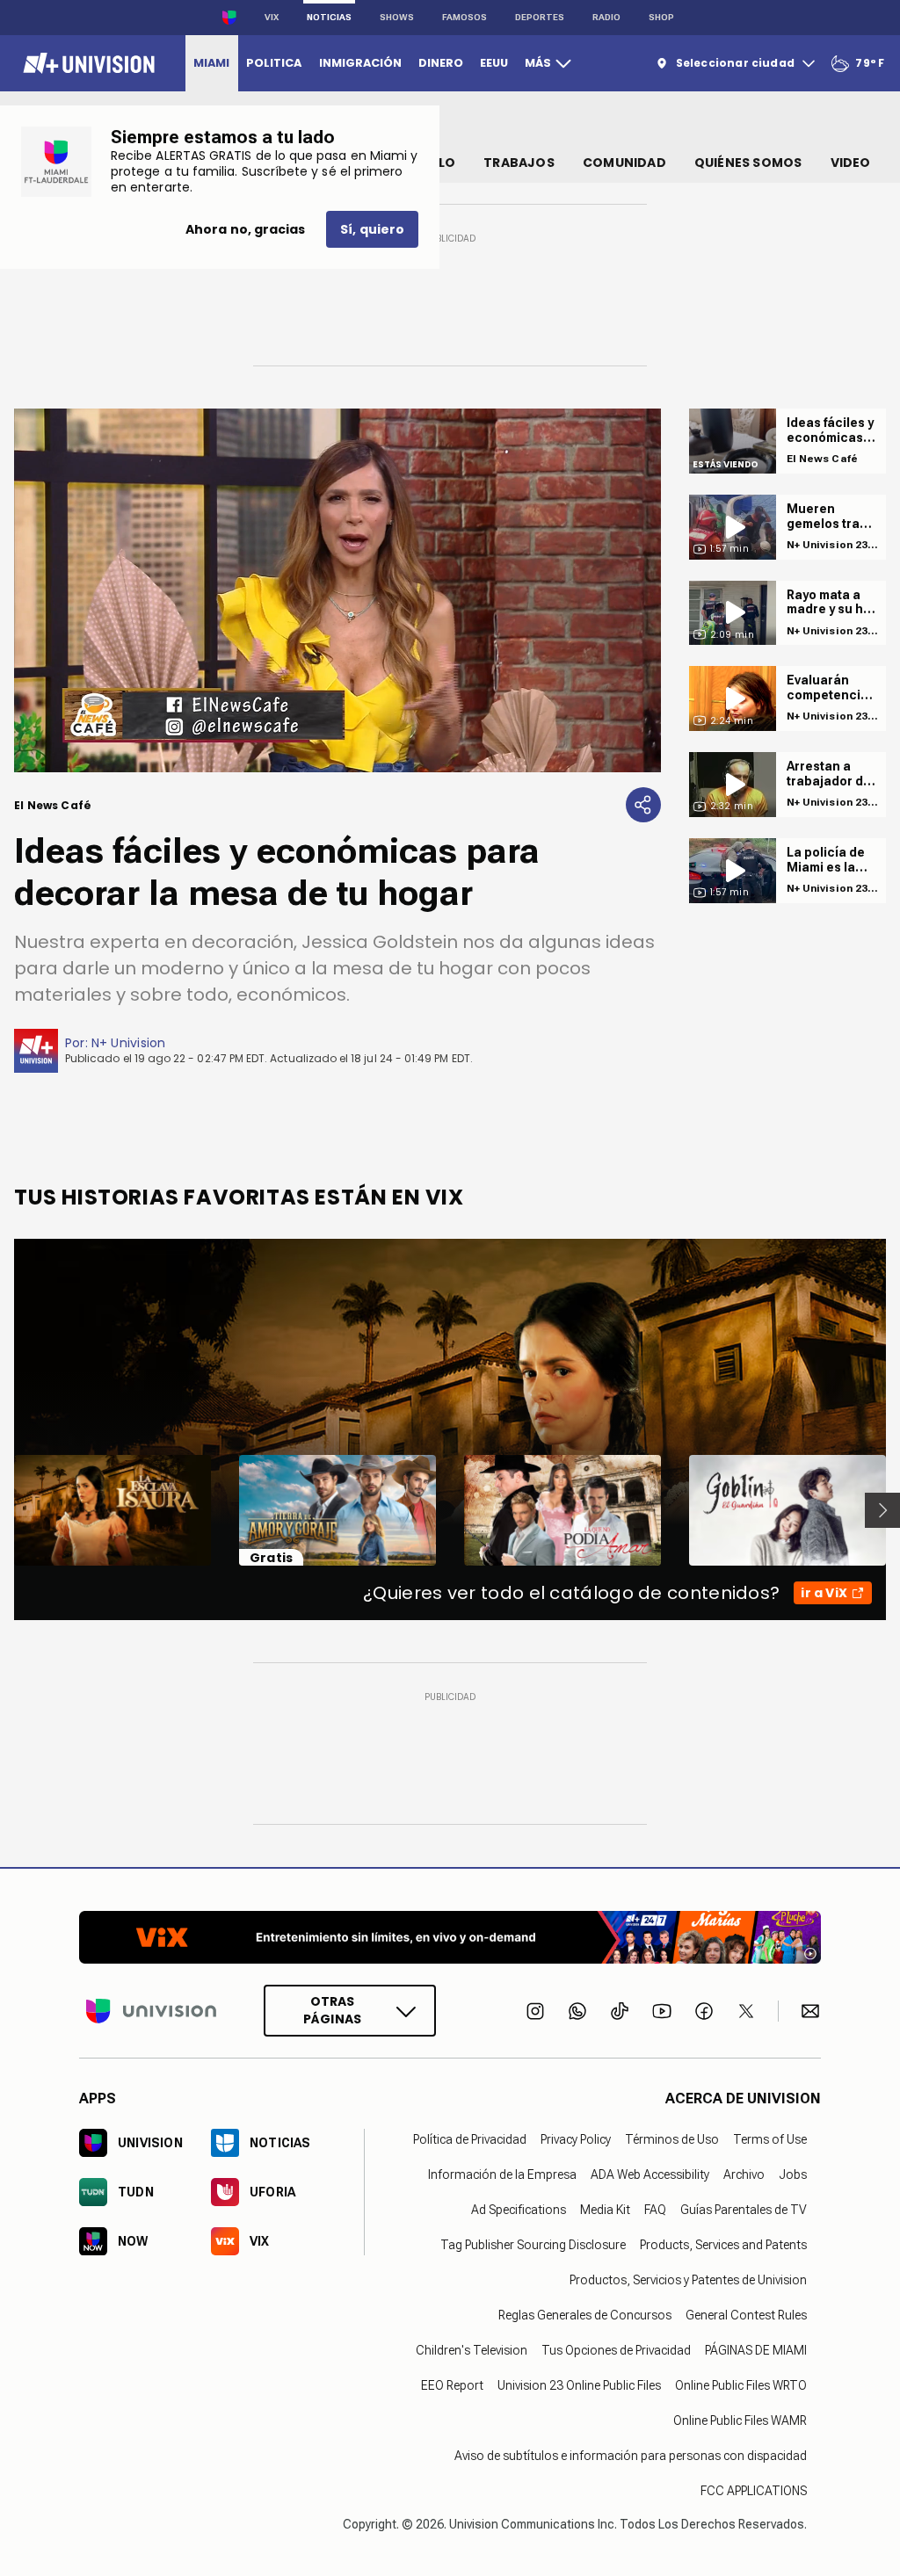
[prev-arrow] (3, 1510)
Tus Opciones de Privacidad (616, 2350)
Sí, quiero (372, 229)
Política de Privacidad (470, 2139)
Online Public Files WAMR (740, 2420)
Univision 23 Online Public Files (579, 2385)
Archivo (744, 2174)
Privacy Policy (576, 2139)
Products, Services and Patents (723, 2245)
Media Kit (605, 2210)
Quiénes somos (748, 163)
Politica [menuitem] (274, 63)
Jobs (793, 2174)
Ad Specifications (519, 2210)
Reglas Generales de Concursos (585, 2315)
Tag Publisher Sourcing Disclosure (533, 2245)
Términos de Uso (672, 2139)
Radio (606, 17)
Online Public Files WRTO (741, 2385)
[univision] (87, 63)
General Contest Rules (746, 2315)
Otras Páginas (332, 2010)
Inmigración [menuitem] (360, 63)
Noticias (329, 17)
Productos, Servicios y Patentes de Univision (688, 2280)
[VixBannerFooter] (450, 1937)
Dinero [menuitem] (441, 63)
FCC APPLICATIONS (754, 2491)
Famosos (465, 17)
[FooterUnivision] (151, 2011)
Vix (272, 17)
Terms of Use (770, 2139)
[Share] (643, 805)
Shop (661, 17)
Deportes (540, 17)
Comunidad (624, 163)
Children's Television (472, 2350)
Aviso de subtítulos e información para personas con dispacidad (631, 2456)
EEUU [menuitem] (494, 63)
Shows (397, 17)
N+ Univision (129, 1043)
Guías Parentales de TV (744, 2210)
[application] (337, 590)
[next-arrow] (882, 1510)
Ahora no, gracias (245, 229)
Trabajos (519, 163)
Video (851, 163)
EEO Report (452, 2385)
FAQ (655, 2210)
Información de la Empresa (502, 2174)
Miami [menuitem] (211, 63)
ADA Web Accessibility (650, 2174)
